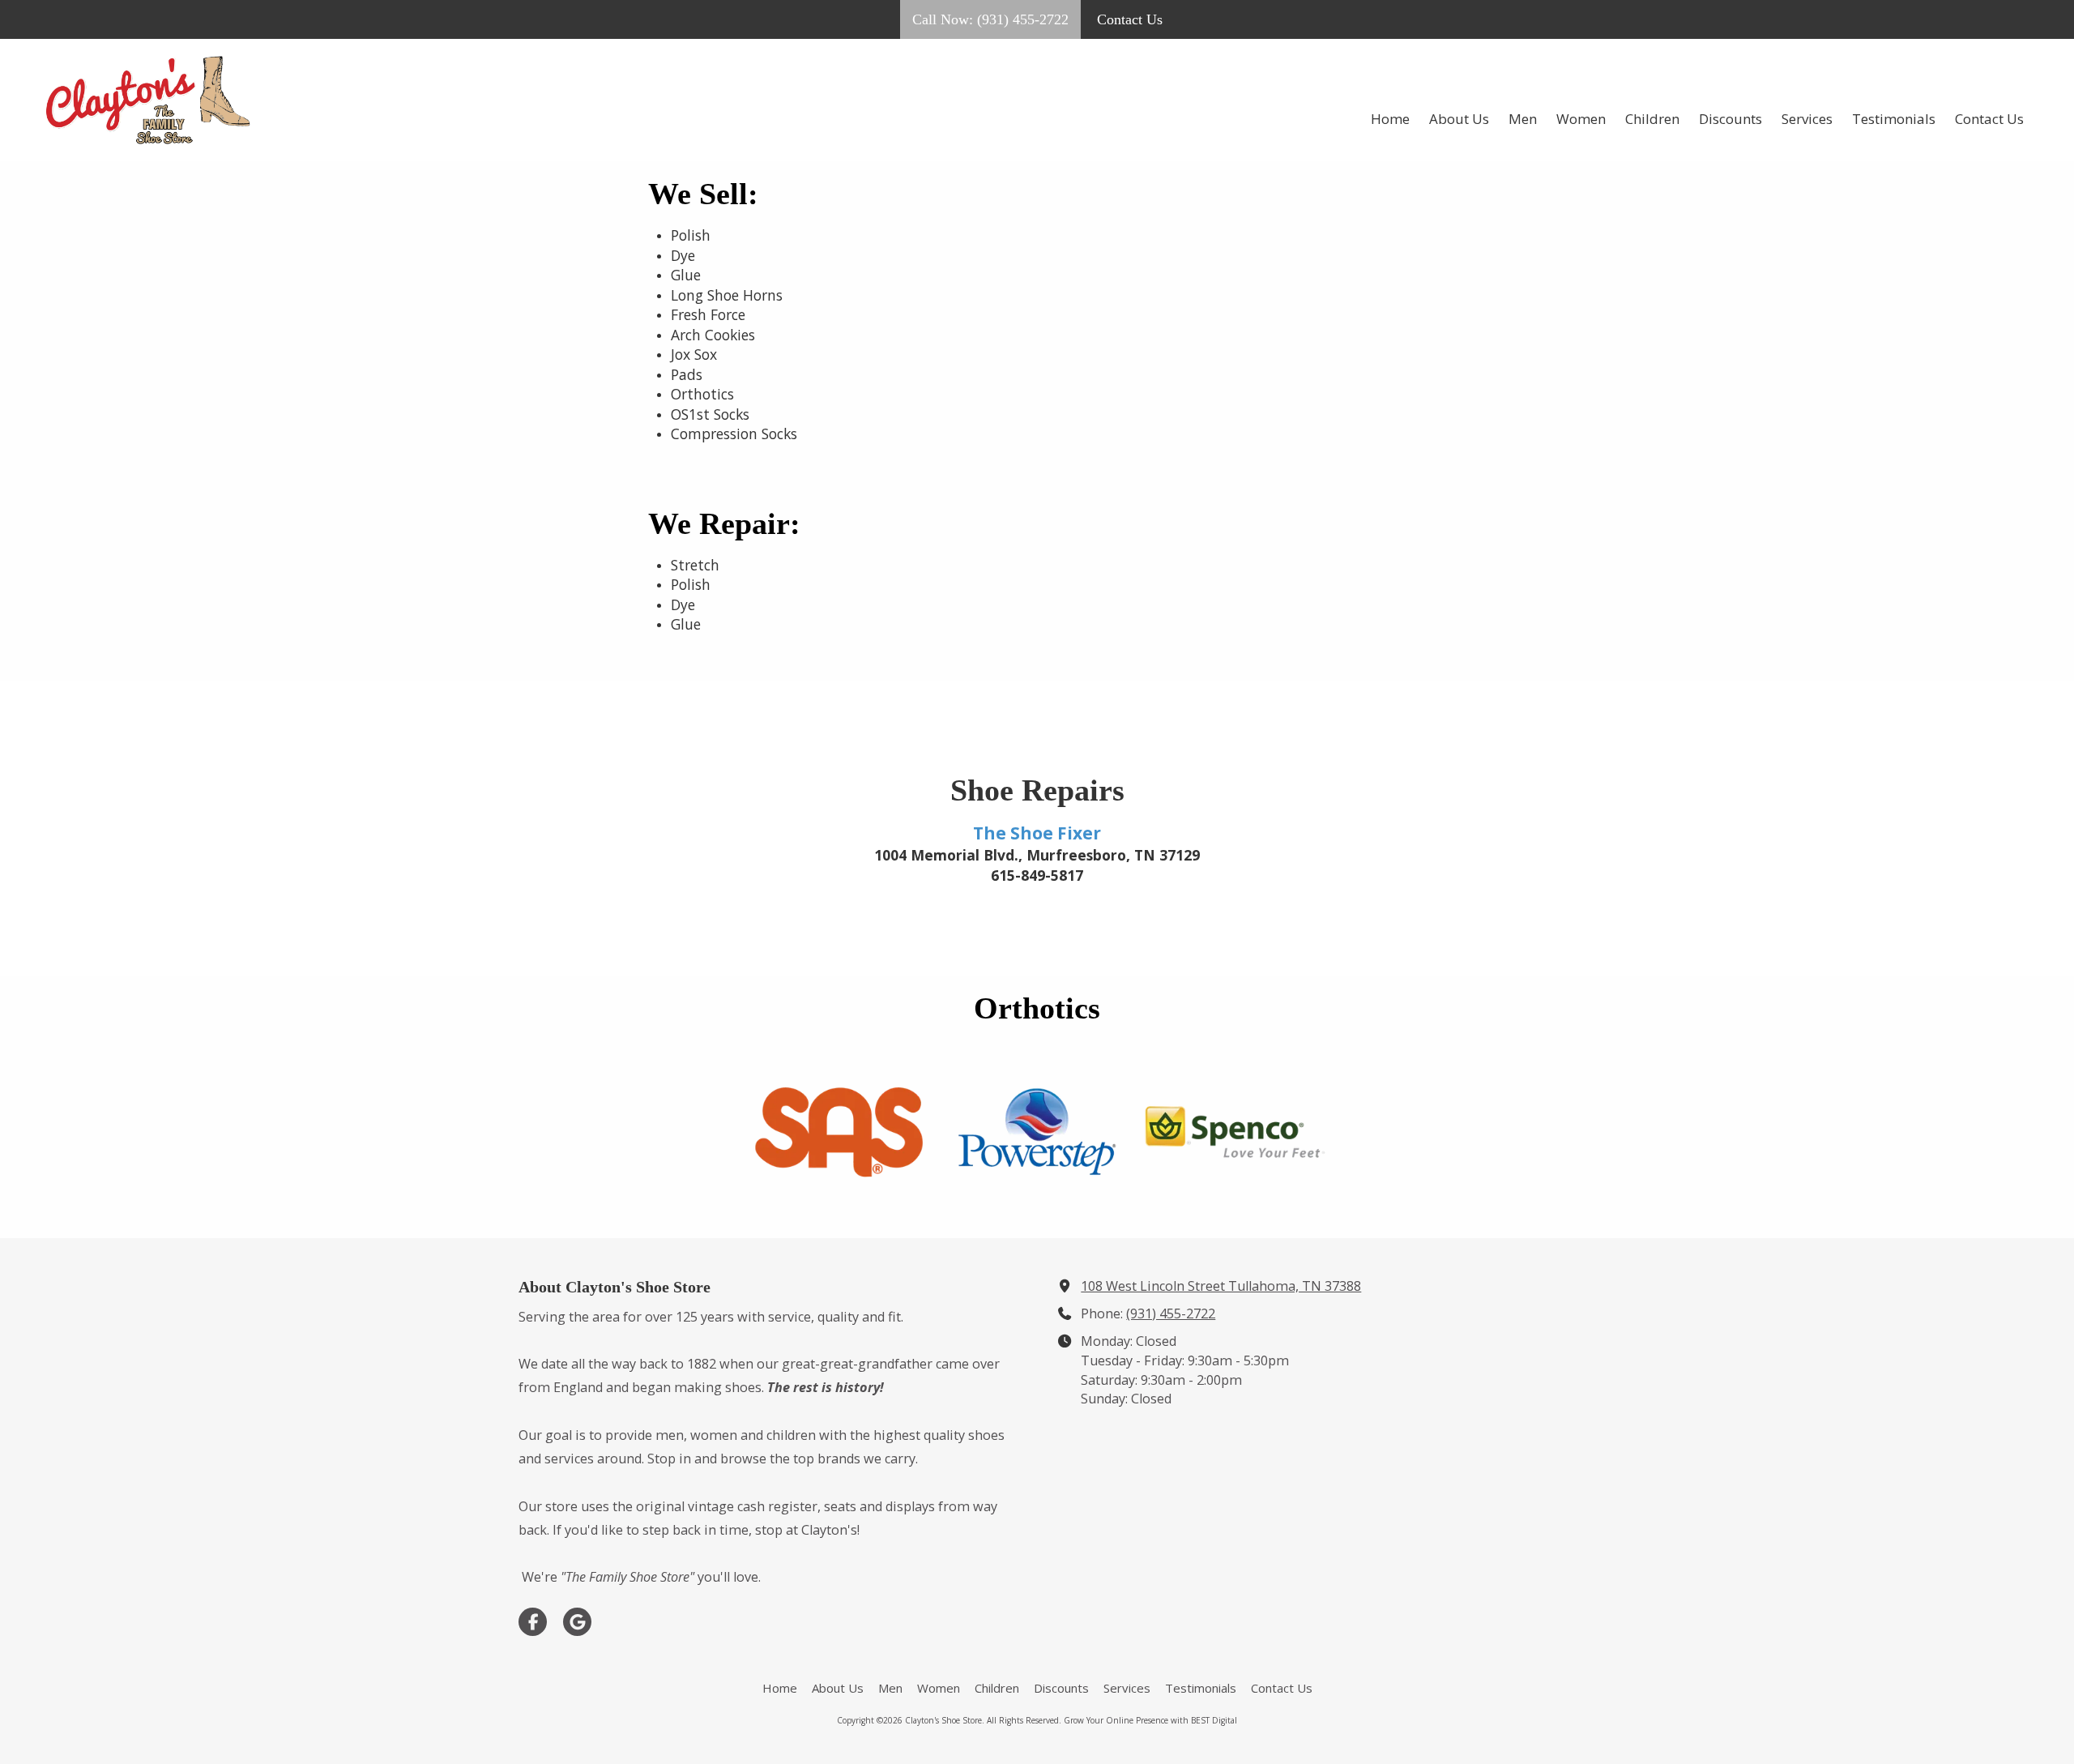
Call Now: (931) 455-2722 (990, 19)
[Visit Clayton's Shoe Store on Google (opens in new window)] (577, 1622)
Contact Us (1130, 19)
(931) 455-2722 (1171, 1313)
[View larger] (839, 1132)
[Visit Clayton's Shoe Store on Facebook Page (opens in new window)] (533, 1622)
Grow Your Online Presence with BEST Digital (1150, 1720)
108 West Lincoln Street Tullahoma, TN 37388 (1221, 1286)
